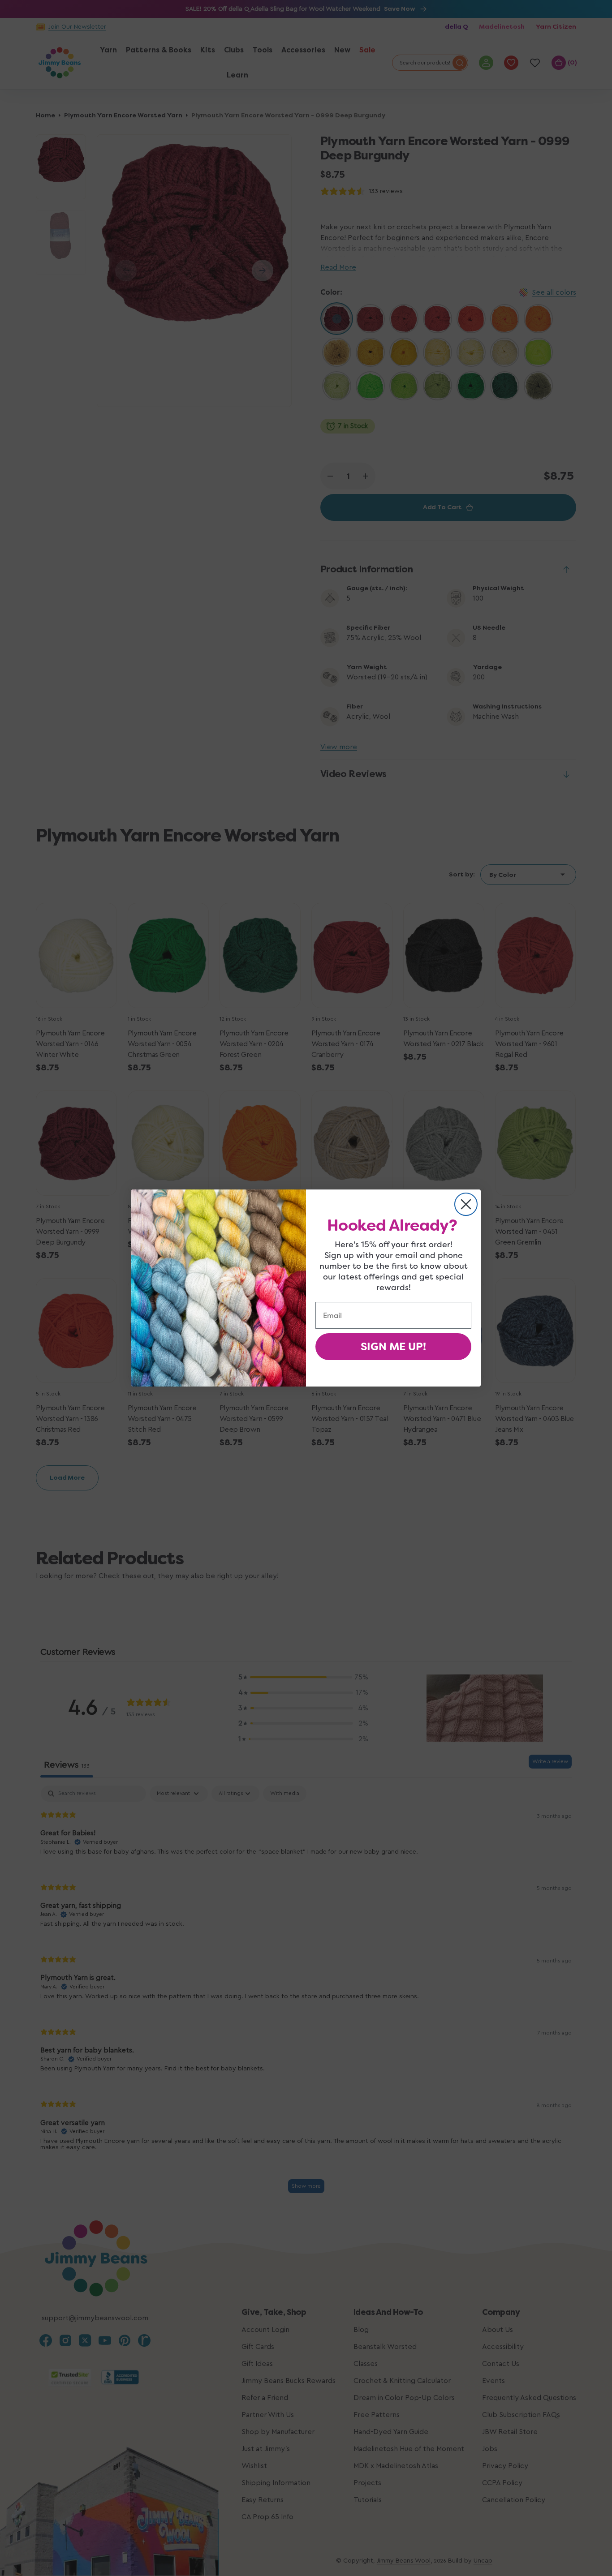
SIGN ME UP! (393, 1347)
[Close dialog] (466, 1204)
